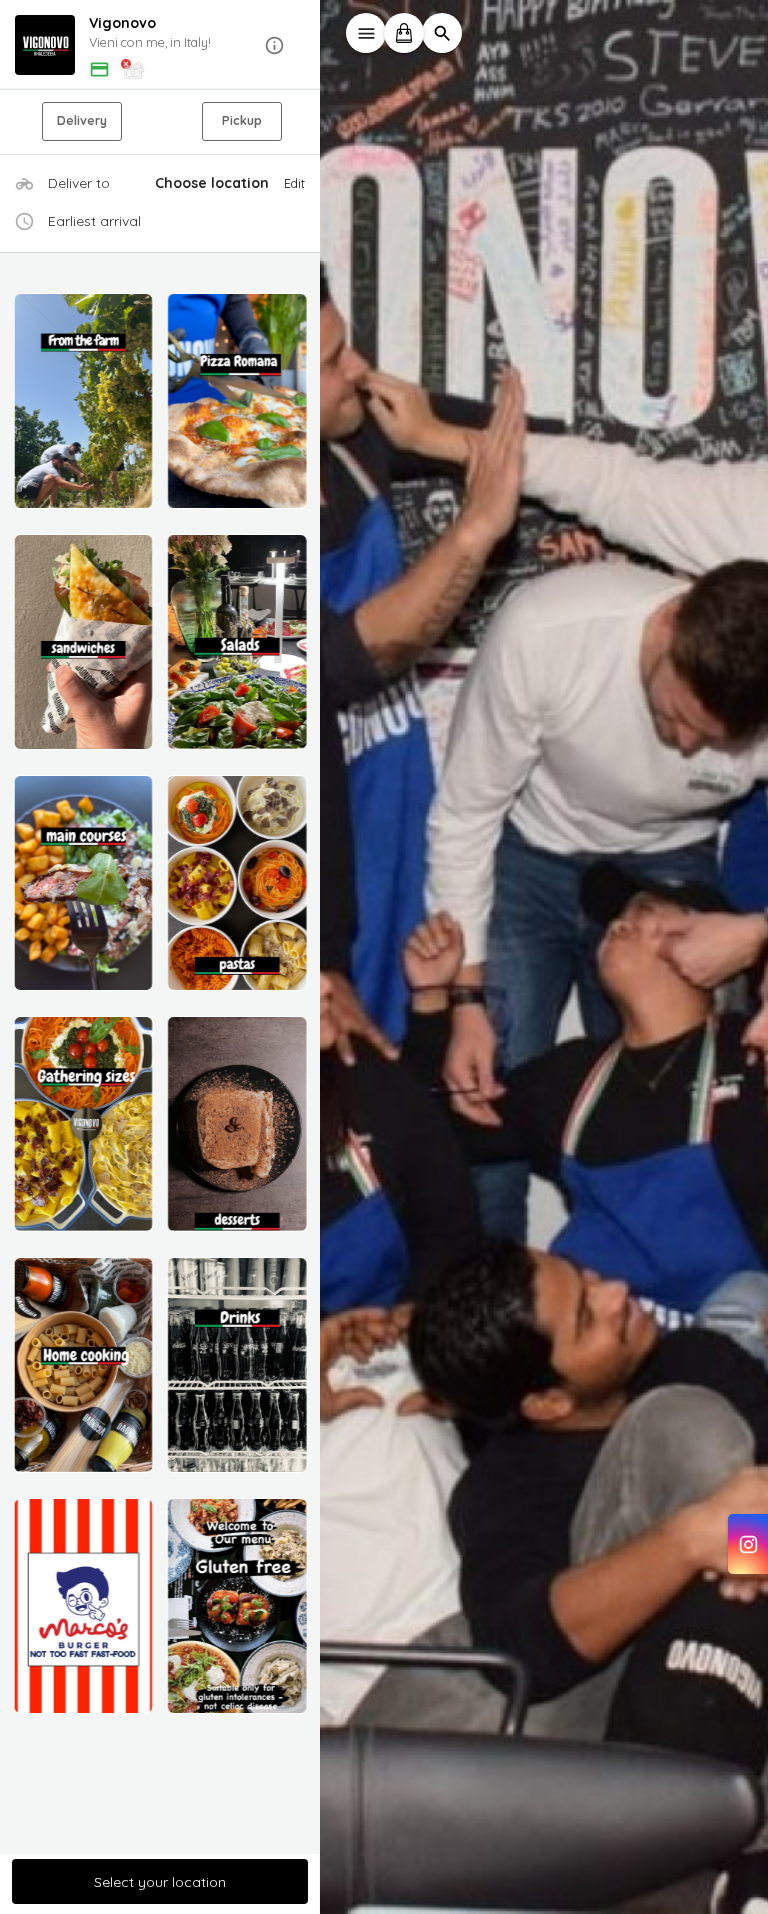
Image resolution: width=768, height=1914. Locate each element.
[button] (160, 45)
